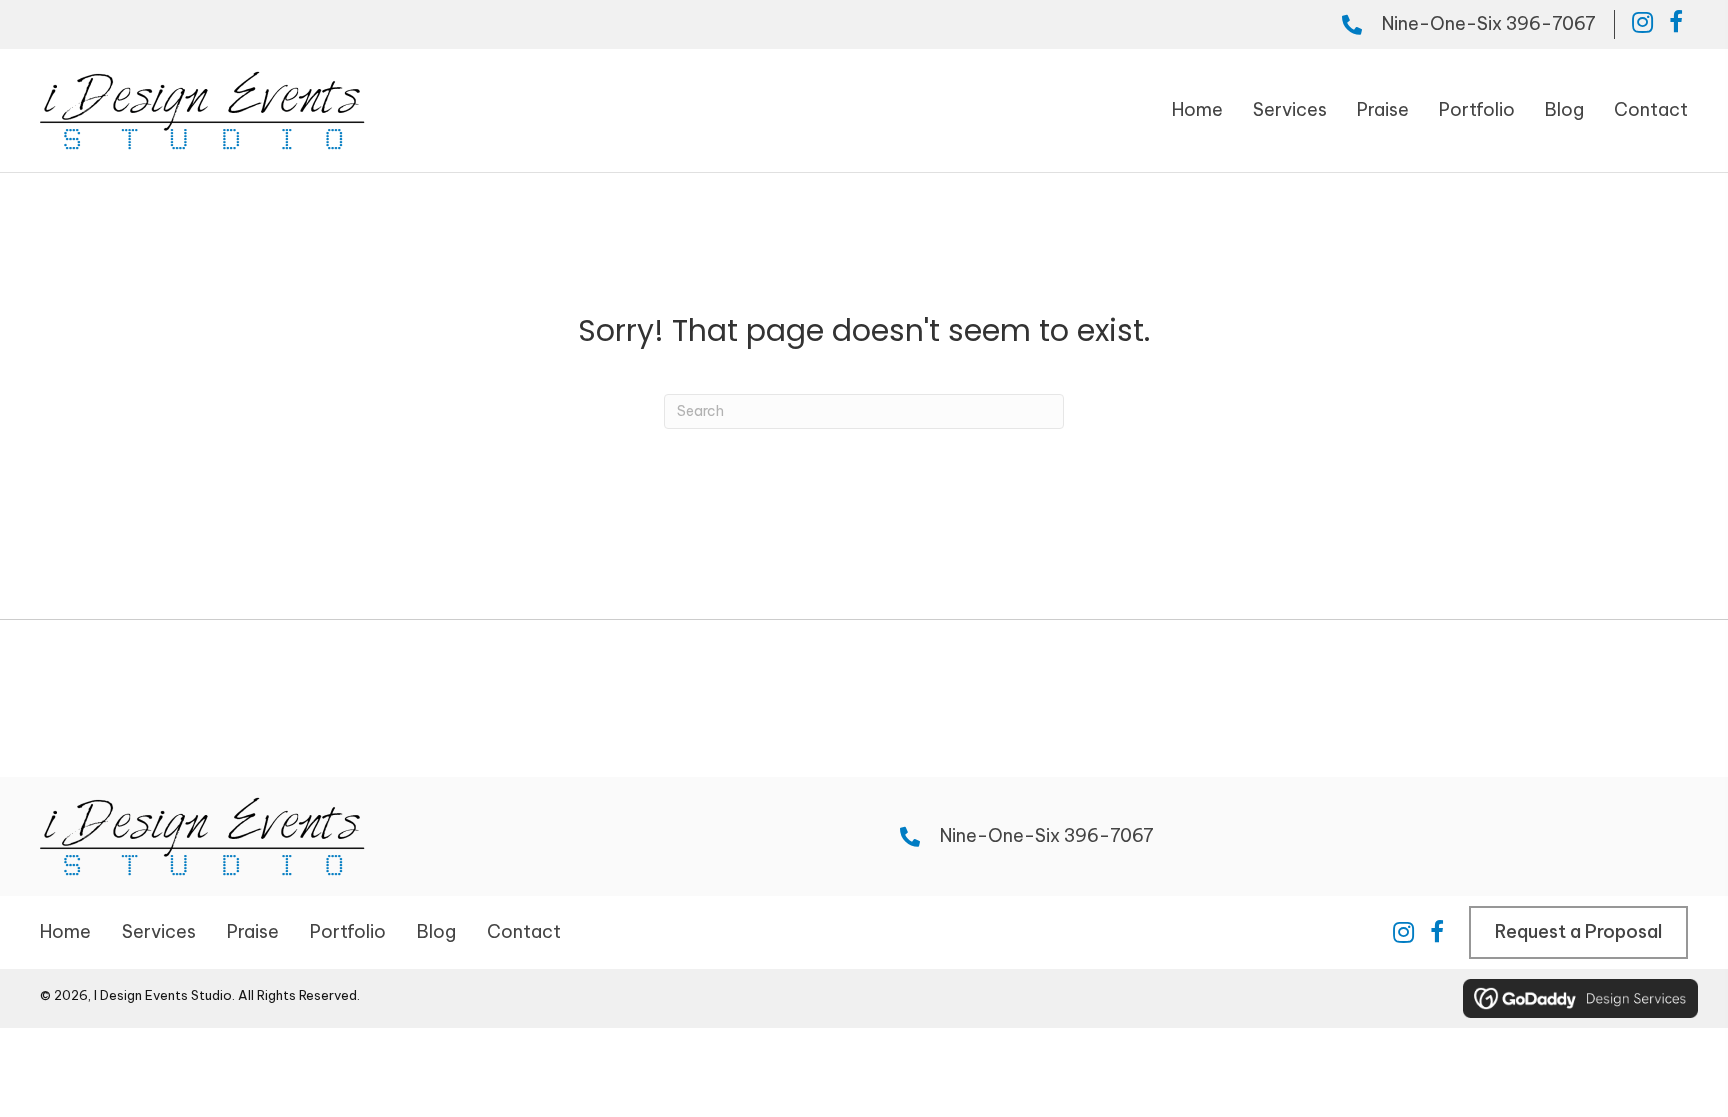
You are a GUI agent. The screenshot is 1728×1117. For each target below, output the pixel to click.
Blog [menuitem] (436, 931)
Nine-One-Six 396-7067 (1489, 23)
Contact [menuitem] (524, 931)
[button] (1642, 22)
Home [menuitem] (65, 931)
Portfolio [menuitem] (348, 931)
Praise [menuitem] (253, 931)
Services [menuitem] (159, 931)
